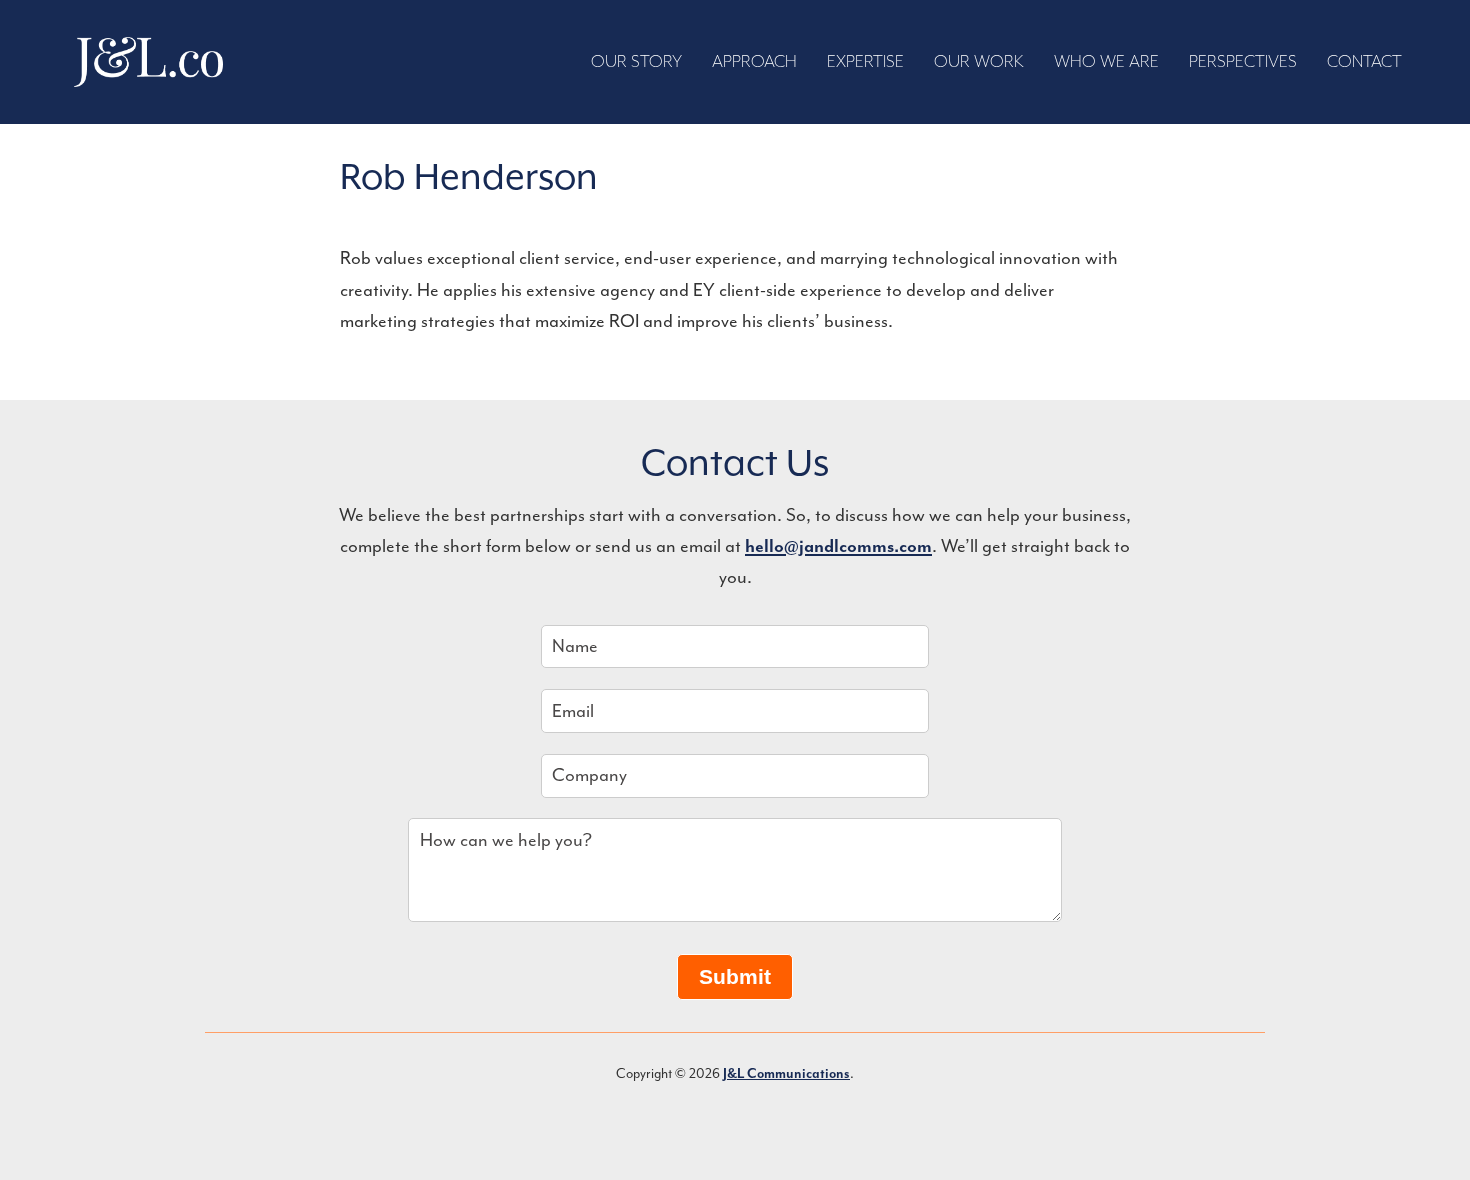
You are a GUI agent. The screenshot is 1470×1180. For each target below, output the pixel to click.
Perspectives (1243, 62)
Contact (1364, 62)
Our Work (979, 62)
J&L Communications (149, 62)
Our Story (636, 62)
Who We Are (1106, 62)
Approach (754, 62)
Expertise (865, 62)
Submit (735, 976)
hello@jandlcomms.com (838, 546)
